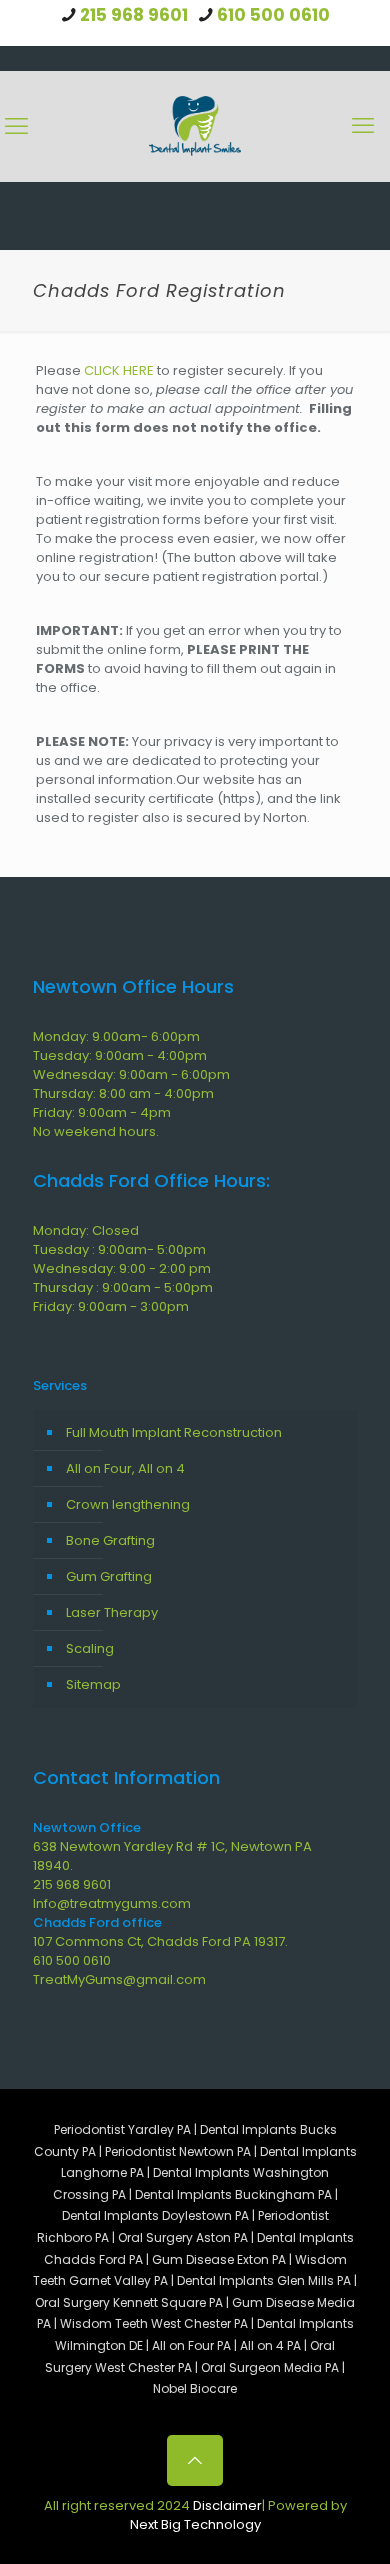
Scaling (90, 1648)
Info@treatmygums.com (112, 1903)
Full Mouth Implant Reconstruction (174, 1432)
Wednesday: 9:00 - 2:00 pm (122, 1268)
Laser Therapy (112, 1612)
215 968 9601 (134, 15)
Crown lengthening (128, 1504)
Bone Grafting (110, 1540)
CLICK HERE (119, 370)
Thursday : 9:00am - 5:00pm (123, 1287)
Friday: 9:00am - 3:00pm (111, 1306)
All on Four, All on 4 (125, 1468)
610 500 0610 (273, 15)
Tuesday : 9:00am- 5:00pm (119, 1249)
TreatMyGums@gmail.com (119, 1979)
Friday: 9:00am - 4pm (102, 1112)
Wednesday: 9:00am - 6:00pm (131, 1074)
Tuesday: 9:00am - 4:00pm (120, 1055)
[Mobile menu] (363, 126)
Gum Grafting (109, 1576)
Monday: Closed (86, 1230)
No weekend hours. (96, 1131)
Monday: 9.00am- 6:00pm (116, 1036)
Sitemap (93, 1684)
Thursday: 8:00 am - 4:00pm (123, 1093)
